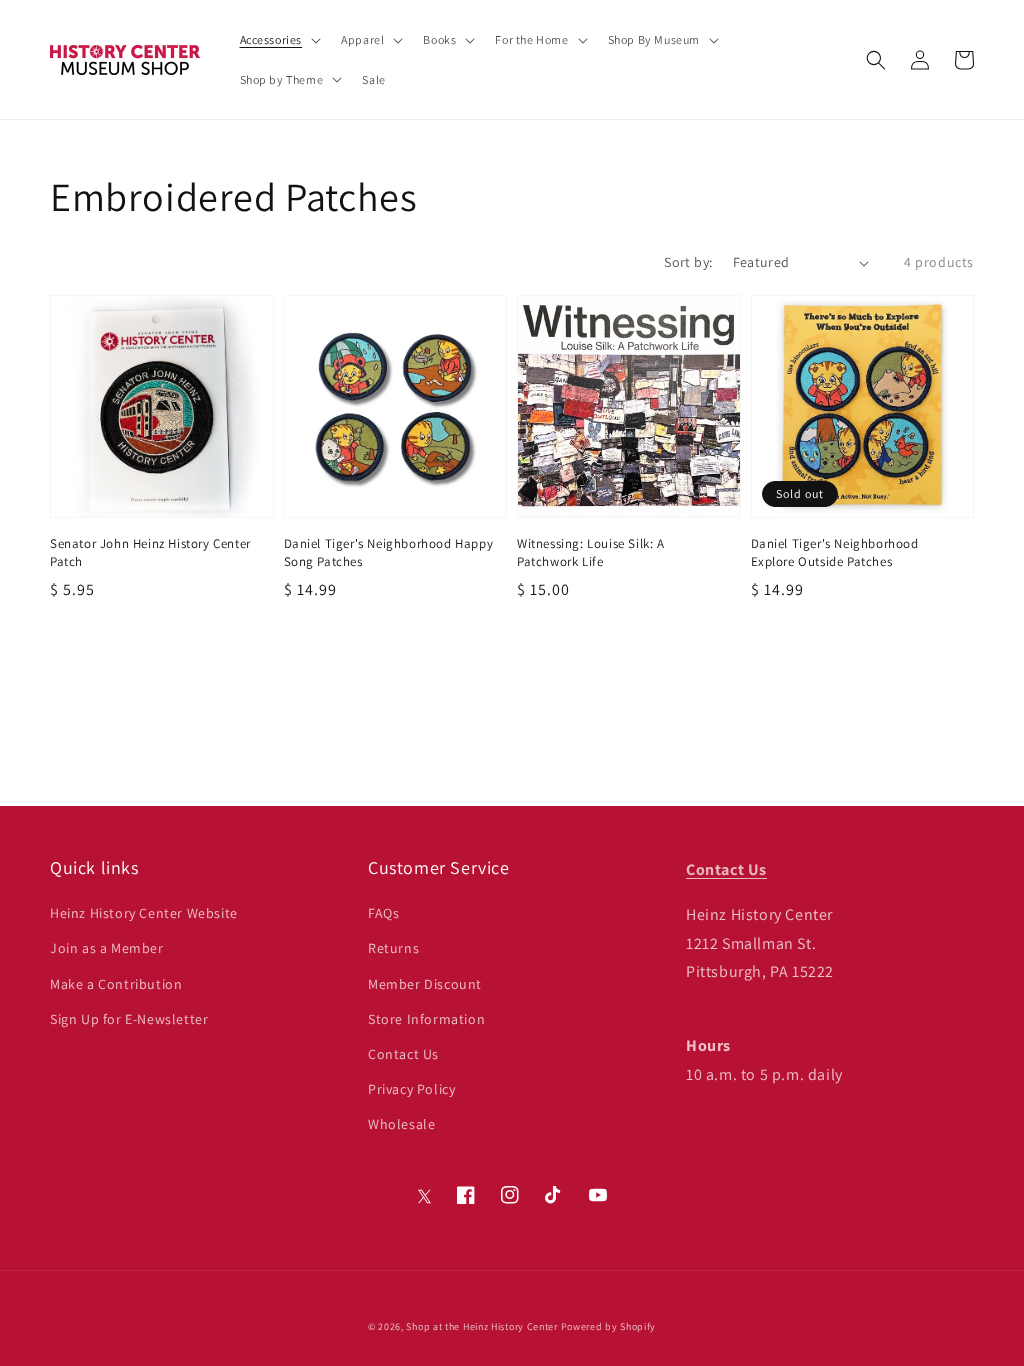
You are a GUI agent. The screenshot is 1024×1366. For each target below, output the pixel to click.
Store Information (426, 1019)
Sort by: (688, 262)
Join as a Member (107, 948)
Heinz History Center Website (144, 913)
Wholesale (401, 1124)
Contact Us (403, 1054)
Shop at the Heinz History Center (481, 1326)
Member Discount (425, 984)
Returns (393, 948)
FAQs (383, 913)
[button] (876, 60)
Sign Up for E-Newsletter (129, 1019)
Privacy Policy (411, 1089)
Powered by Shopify (609, 1326)
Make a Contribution (116, 984)
